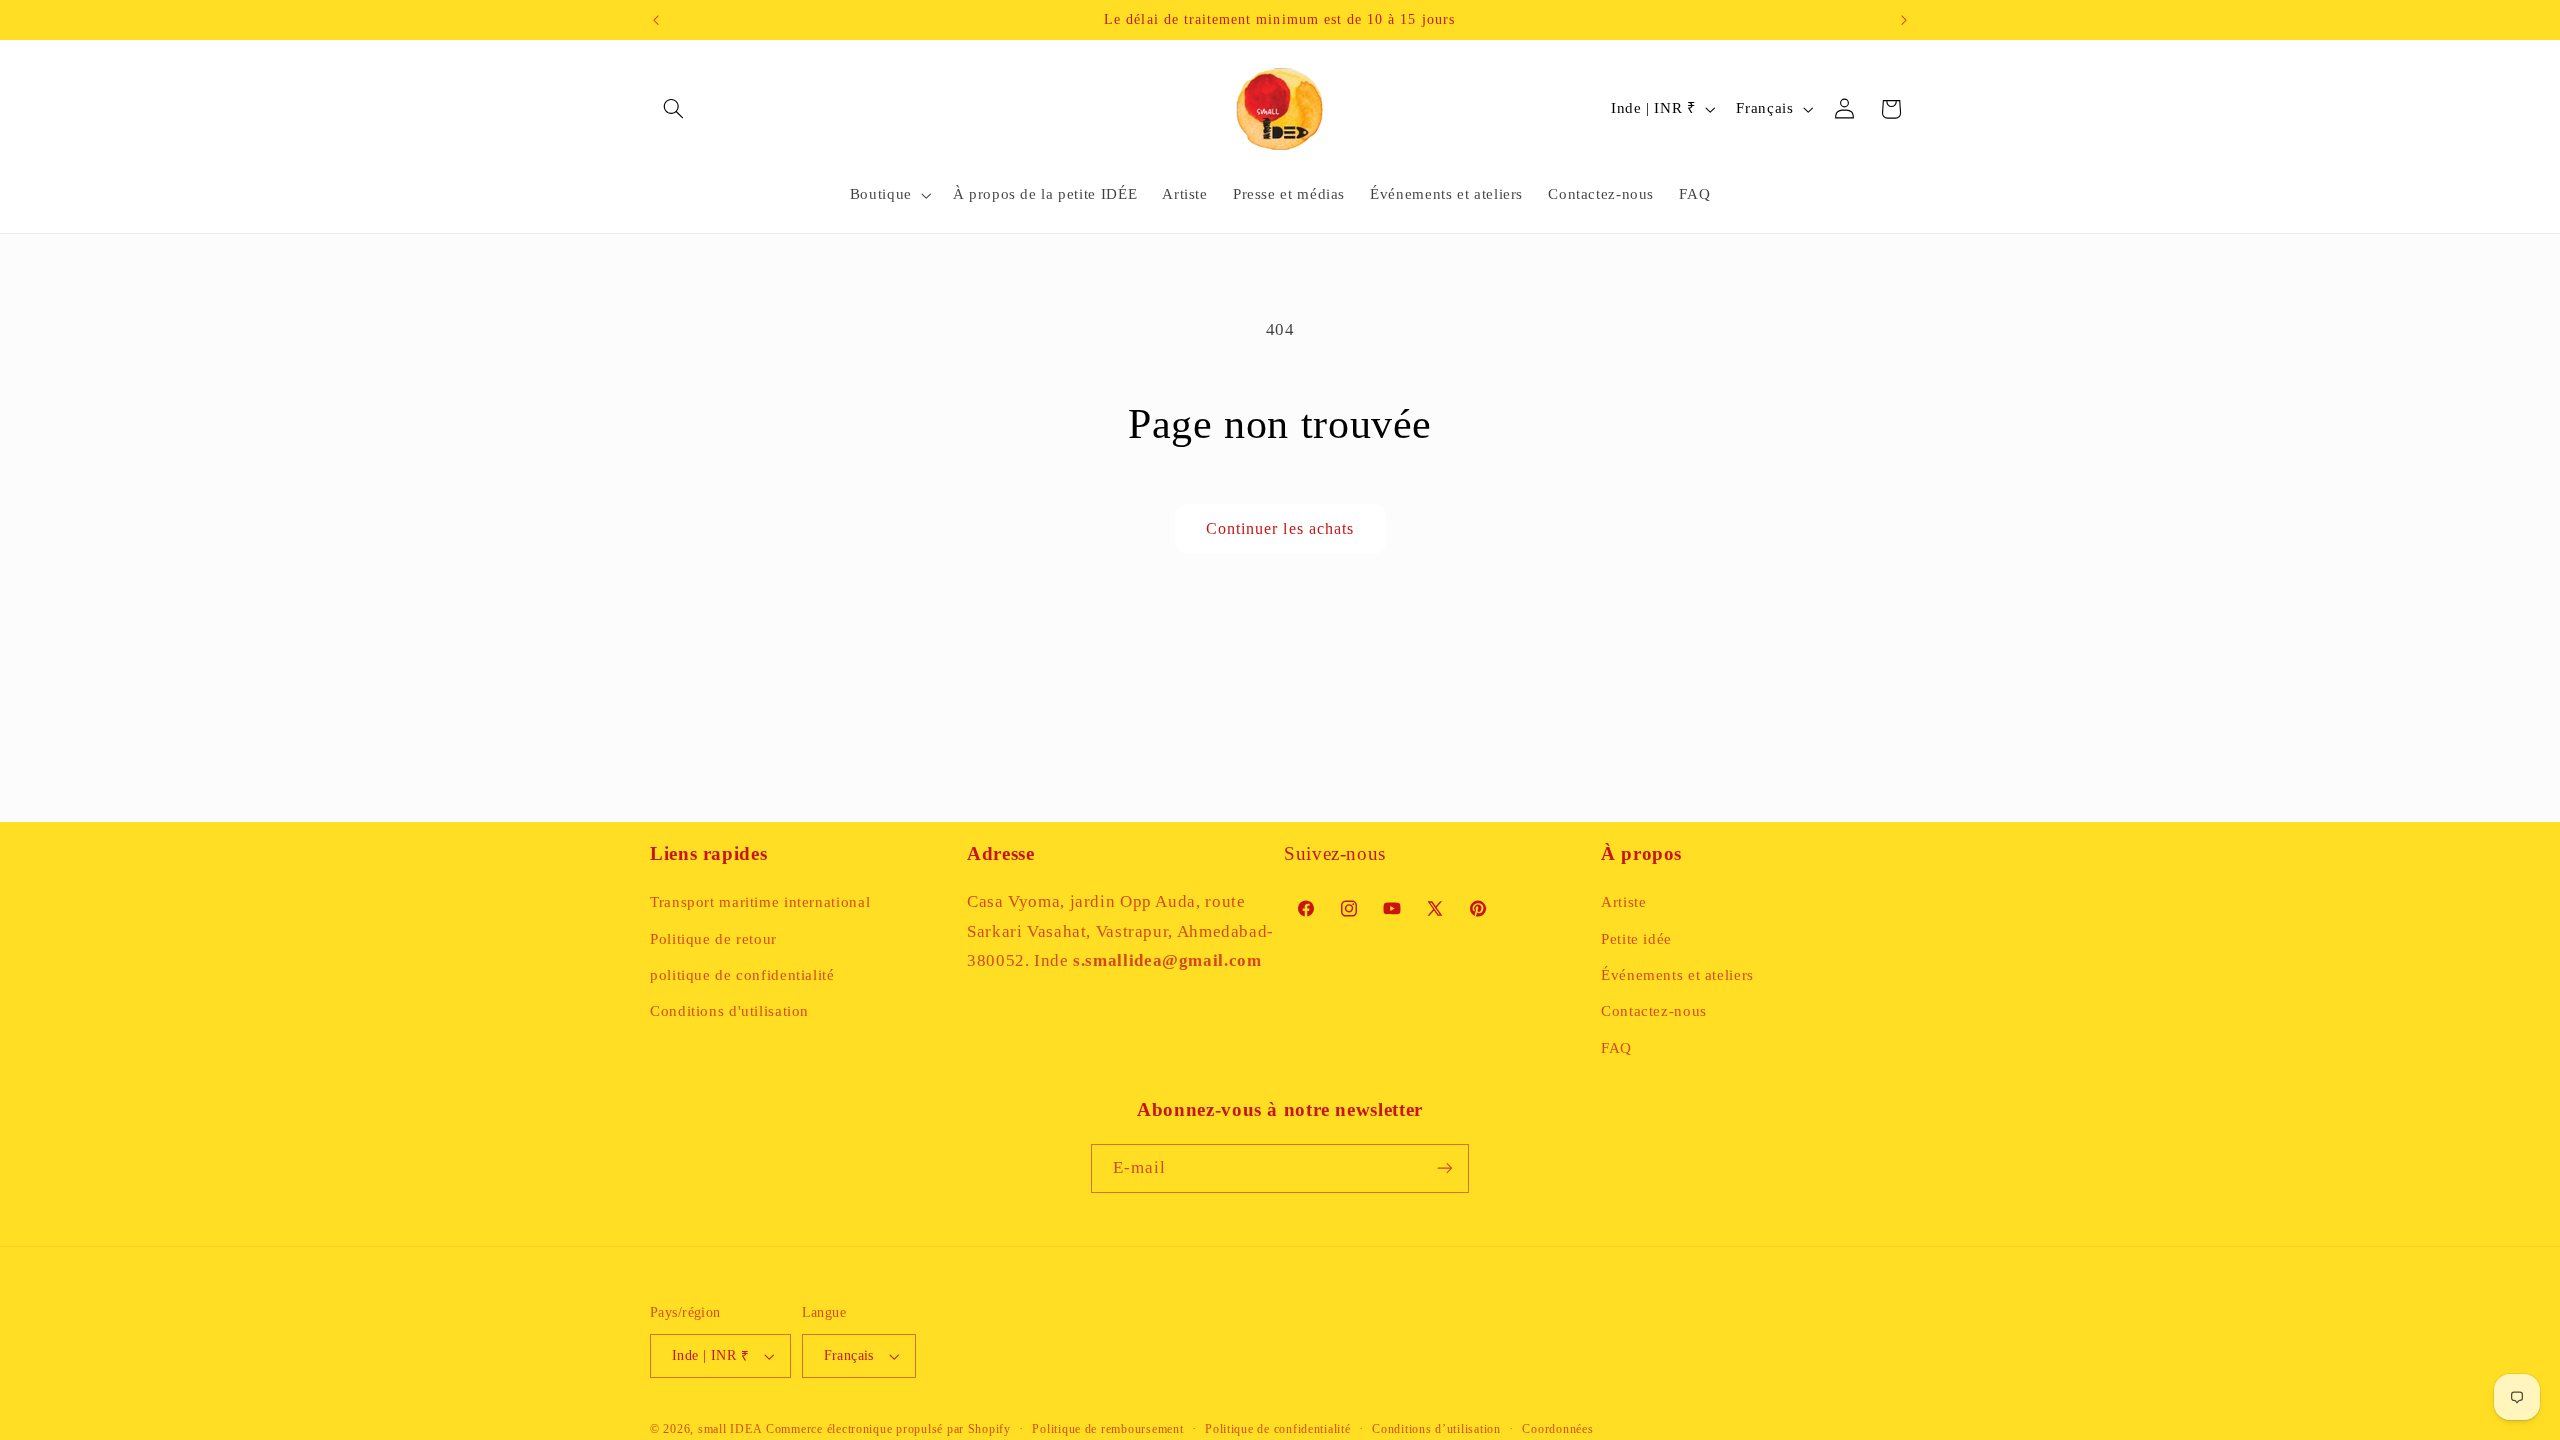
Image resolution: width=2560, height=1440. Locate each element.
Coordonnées (1557, 1429)
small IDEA (730, 1429)
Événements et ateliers (1677, 975)
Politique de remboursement (1107, 1429)
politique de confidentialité (742, 975)
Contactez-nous (1654, 1011)
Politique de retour (713, 939)
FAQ (1616, 1048)
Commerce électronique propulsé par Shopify (888, 1429)
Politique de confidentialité (1278, 1429)
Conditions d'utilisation (729, 1011)
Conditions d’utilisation (1436, 1429)
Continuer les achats (1280, 528)
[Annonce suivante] (1904, 20)
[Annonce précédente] (656, 20)
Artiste (1623, 902)
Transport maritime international (760, 902)
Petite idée (1636, 939)
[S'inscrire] (1445, 1168)
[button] (673, 109)
